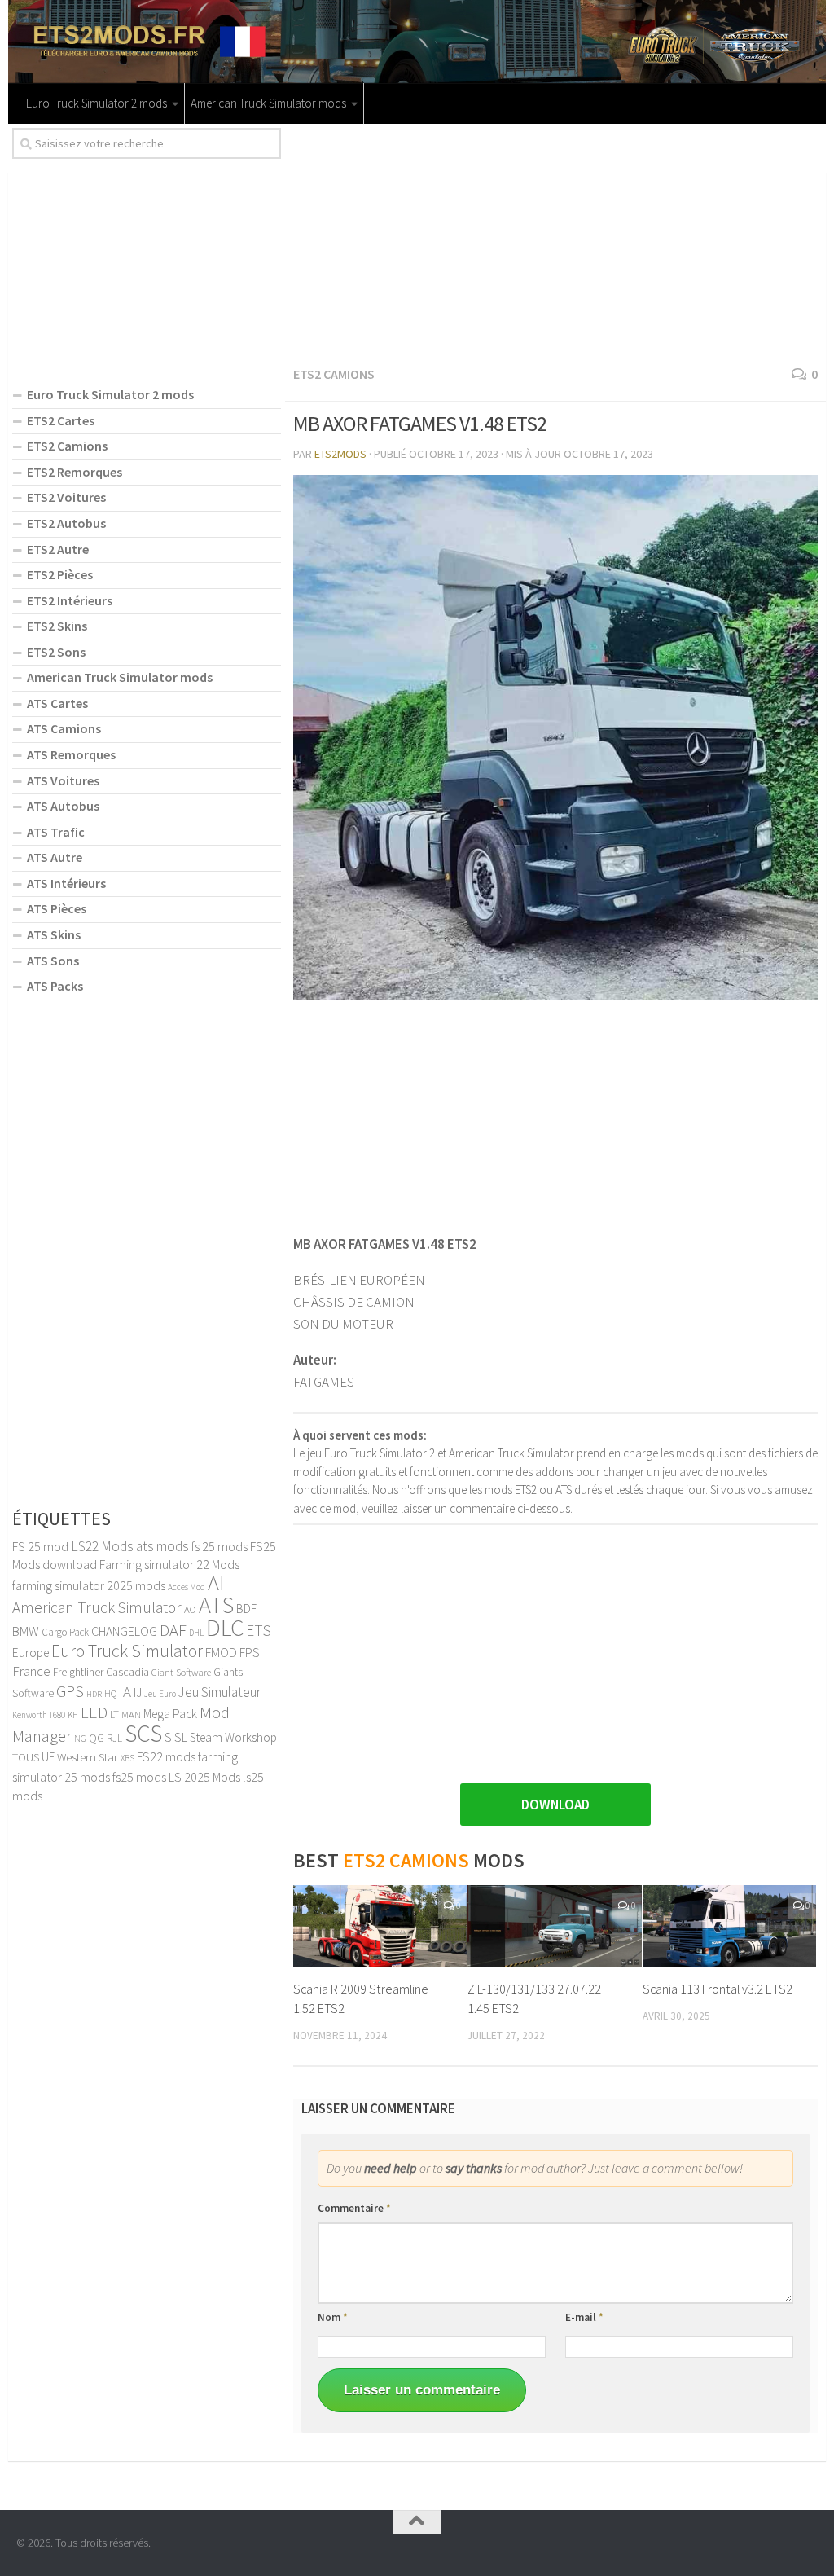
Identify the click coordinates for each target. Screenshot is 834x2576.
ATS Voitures (63, 780)
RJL (114, 1738)
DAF (173, 1630)
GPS (70, 1691)
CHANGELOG (124, 1631)
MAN (131, 1714)
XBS (127, 1758)
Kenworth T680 (39, 1715)
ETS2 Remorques (75, 472)
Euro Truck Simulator (127, 1651)
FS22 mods (166, 1756)
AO (190, 1609)
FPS (250, 1652)
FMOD (221, 1652)
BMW (26, 1631)
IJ (138, 1692)
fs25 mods (139, 1777)
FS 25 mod (40, 1546)
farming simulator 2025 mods (89, 1585)
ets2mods (340, 454)
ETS (259, 1630)
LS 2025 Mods (204, 1777)
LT (114, 1714)
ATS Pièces (57, 908)
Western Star (88, 1757)
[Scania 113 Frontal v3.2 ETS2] (729, 1926)
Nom (333, 2317)
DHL (196, 1633)
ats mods (162, 1546)
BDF (246, 1609)
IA (125, 1691)
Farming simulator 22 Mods (169, 1564)
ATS (216, 1605)
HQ (110, 1693)
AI (216, 1583)
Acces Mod (187, 1587)
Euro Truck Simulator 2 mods (97, 103)
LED (94, 1712)
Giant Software (181, 1672)
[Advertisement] (555, 242)
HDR (94, 1694)
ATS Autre (55, 857)
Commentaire (354, 2208)
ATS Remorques (71, 754)
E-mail (584, 2317)
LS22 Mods (102, 1546)
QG (97, 1738)
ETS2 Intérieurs (70, 600)
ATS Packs (55, 986)
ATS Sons (53, 961)
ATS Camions (64, 728)
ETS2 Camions (334, 374)
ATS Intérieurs (66, 883)
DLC (225, 1627)
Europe (31, 1653)
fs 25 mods (219, 1546)
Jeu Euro (160, 1694)
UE (48, 1757)
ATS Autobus (63, 806)
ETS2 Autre (58, 549)
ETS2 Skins (57, 626)
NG (80, 1739)
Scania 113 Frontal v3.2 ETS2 (718, 1989)
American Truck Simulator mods (268, 103)
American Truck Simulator (97, 1607)
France (31, 1671)
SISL (176, 1737)
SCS (143, 1733)
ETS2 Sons (56, 652)
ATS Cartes (57, 703)
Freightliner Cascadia (101, 1672)
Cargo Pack (65, 1632)
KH (73, 1715)
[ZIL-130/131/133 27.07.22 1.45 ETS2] (554, 1926)
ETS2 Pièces (60, 574)
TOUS (26, 1757)
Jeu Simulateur (219, 1692)
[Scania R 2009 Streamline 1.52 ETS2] (380, 1926)
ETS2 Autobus (66, 523)
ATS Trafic (56, 832)
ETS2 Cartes (61, 420)
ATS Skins (54, 934)
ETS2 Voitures (66, 497)
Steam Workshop (233, 1737)
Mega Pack (170, 1714)
